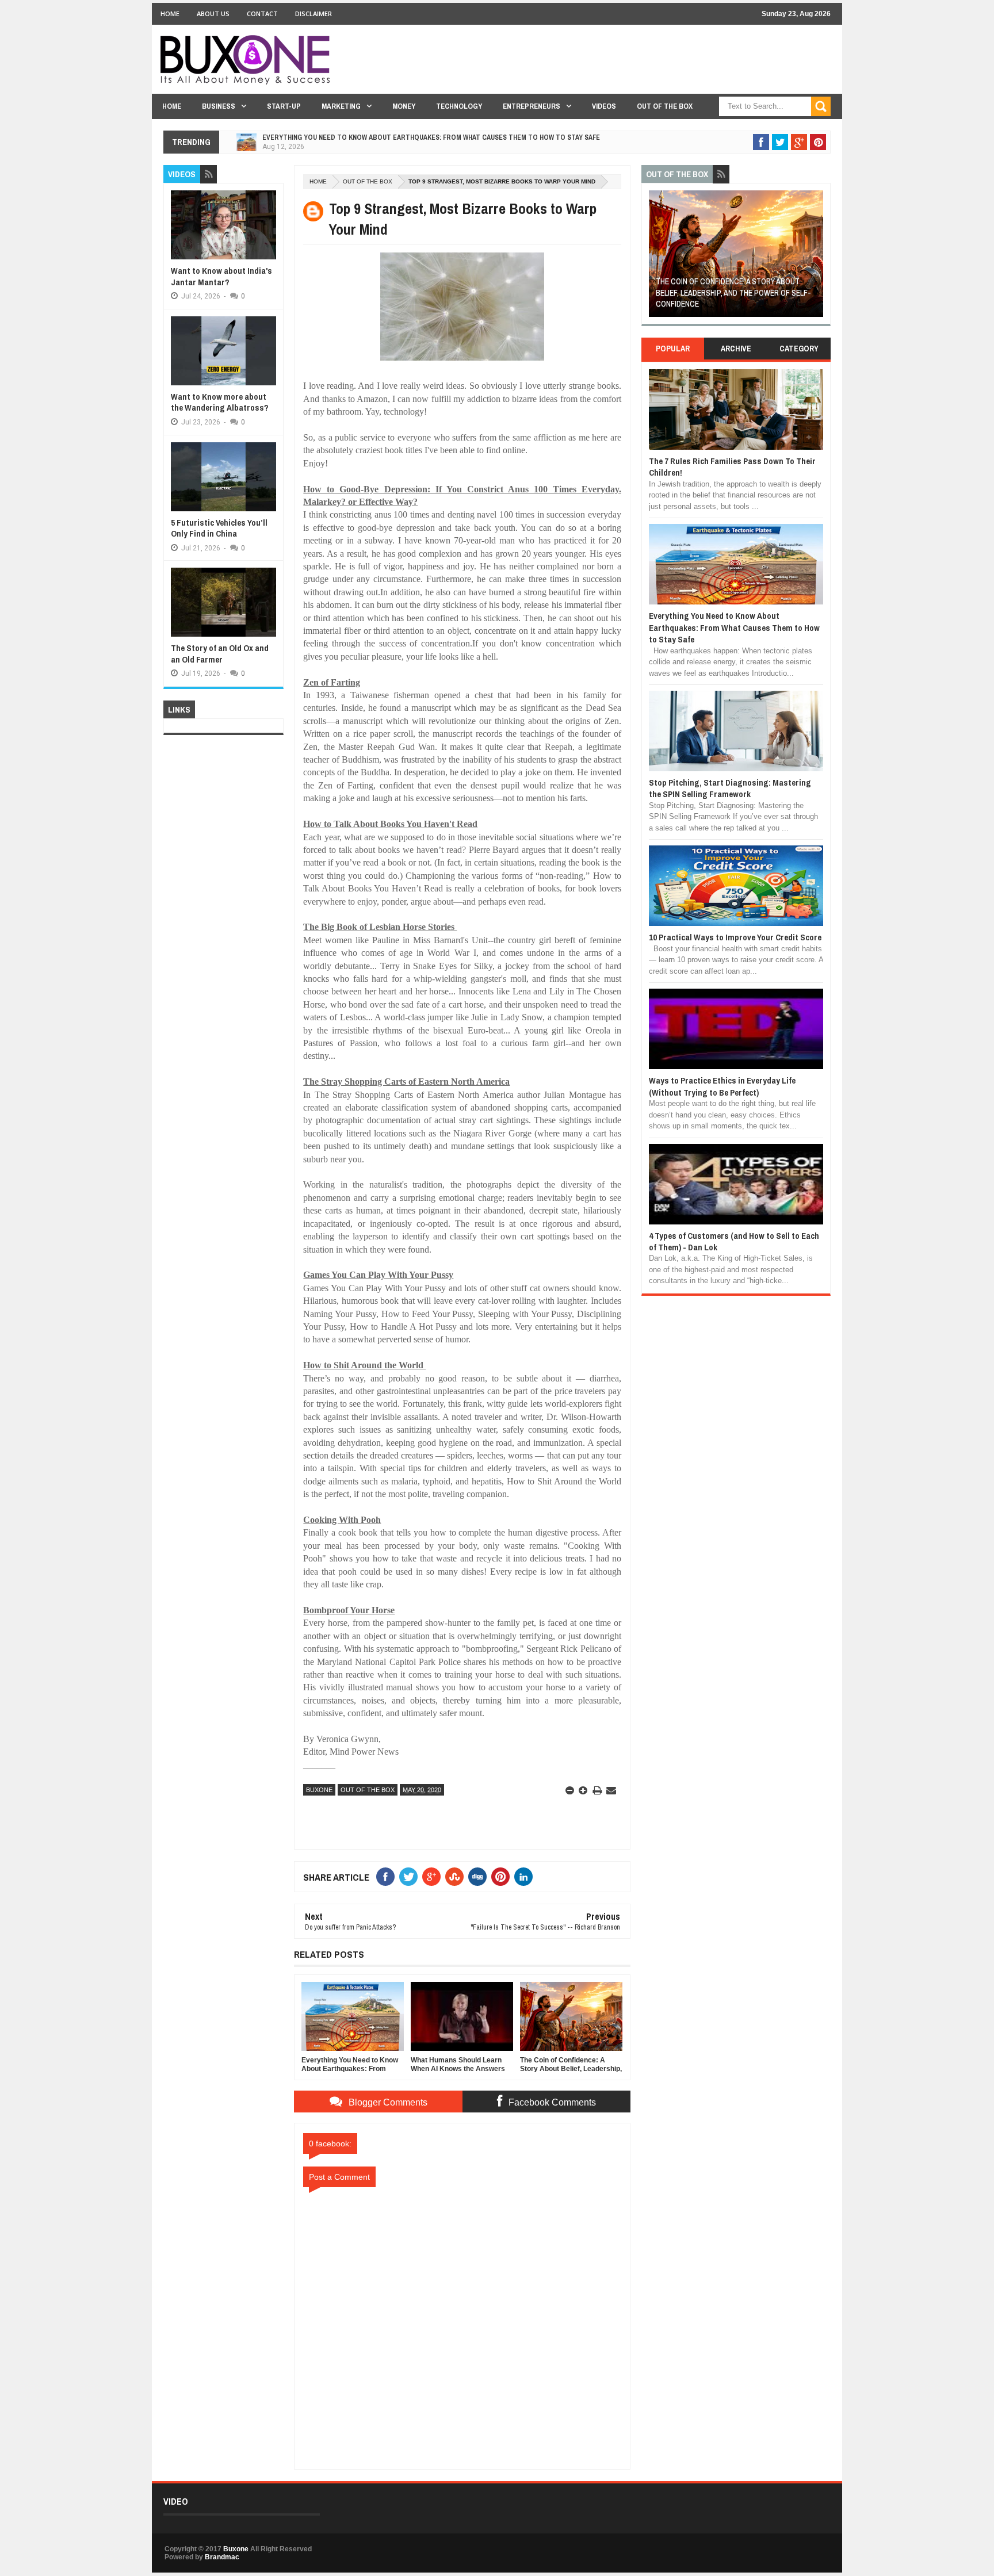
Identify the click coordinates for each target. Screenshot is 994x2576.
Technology (459, 106)
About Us (213, 14)
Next (817, 257)
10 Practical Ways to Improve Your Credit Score (735, 937)
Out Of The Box (665, 106)
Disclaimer (314, 14)
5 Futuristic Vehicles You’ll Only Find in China (219, 528)
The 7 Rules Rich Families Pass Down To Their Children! (732, 467)
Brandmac (222, 2557)
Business (219, 106)
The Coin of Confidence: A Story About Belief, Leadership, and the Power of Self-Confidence (733, 292)
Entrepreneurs (532, 106)
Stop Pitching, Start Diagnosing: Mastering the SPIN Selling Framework (730, 788)
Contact (262, 14)
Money (404, 106)
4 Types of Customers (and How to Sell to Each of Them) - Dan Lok (734, 1241)
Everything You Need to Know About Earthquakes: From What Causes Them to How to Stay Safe (431, 137)
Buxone (319, 1790)
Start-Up (284, 106)
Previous (655, 257)
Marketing (341, 106)
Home (170, 14)
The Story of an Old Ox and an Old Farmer (220, 654)
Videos (604, 106)
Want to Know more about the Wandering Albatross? (220, 402)
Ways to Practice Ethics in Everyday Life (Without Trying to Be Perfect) (722, 1086)
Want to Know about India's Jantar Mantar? (221, 276)
